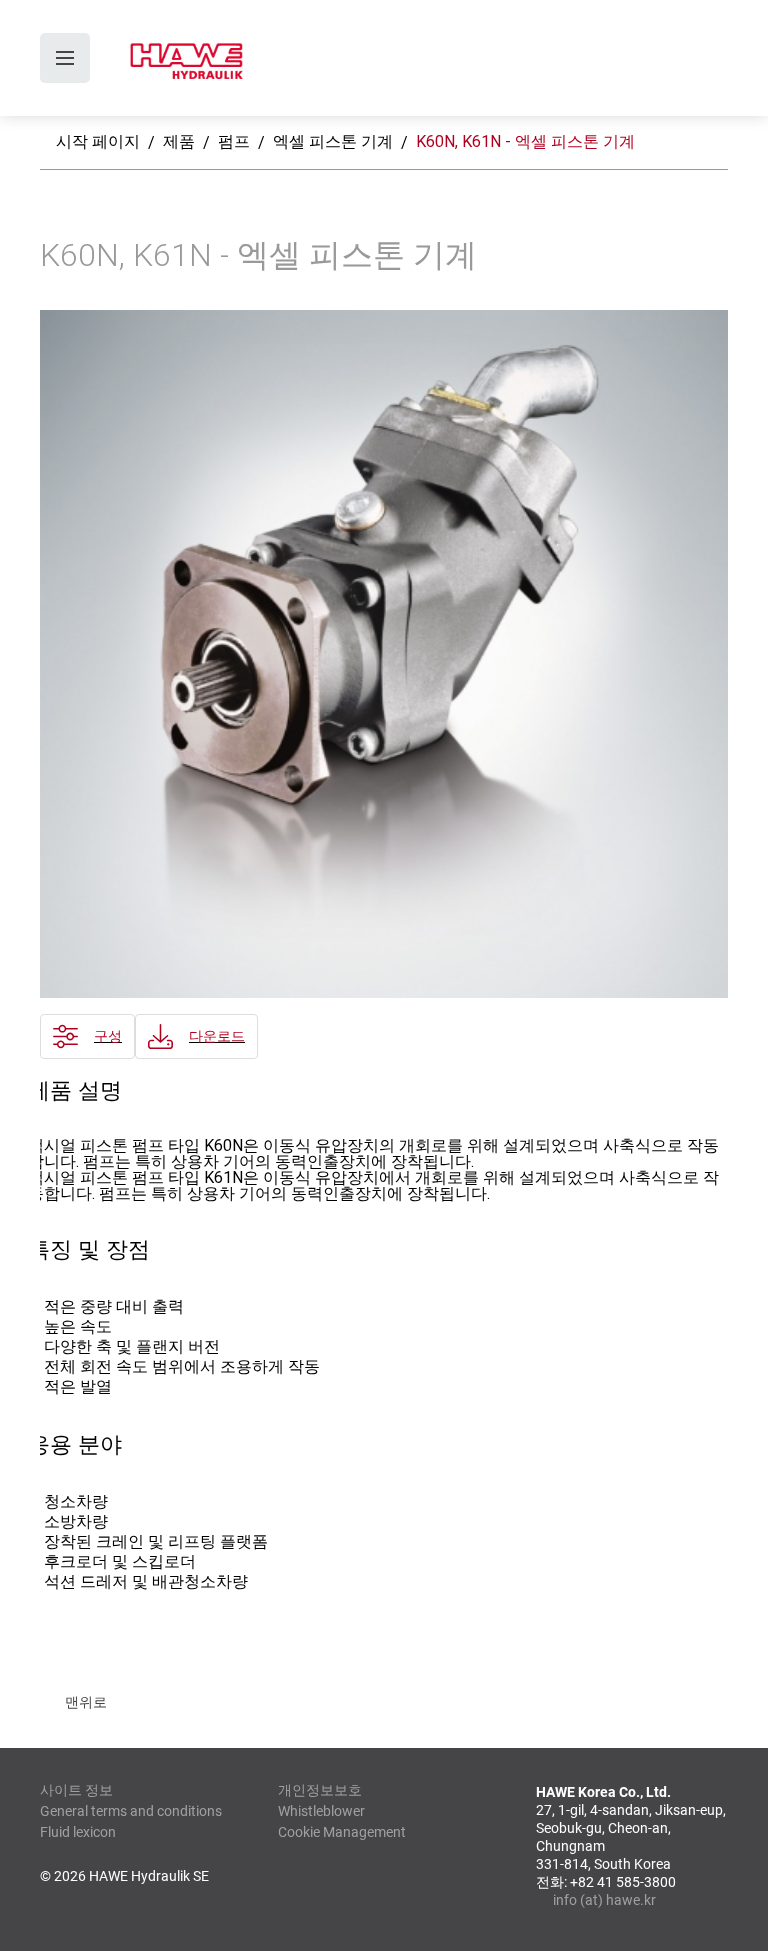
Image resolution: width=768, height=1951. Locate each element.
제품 (179, 141)
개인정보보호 (320, 1790)
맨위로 (86, 1702)
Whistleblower (321, 1811)
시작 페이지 (98, 141)
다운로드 (217, 1036)
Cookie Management (342, 1832)
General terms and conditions (131, 1811)
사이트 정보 (76, 1790)
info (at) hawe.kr (604, 1900)
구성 (108, 1036)
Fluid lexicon (78, 1832)
